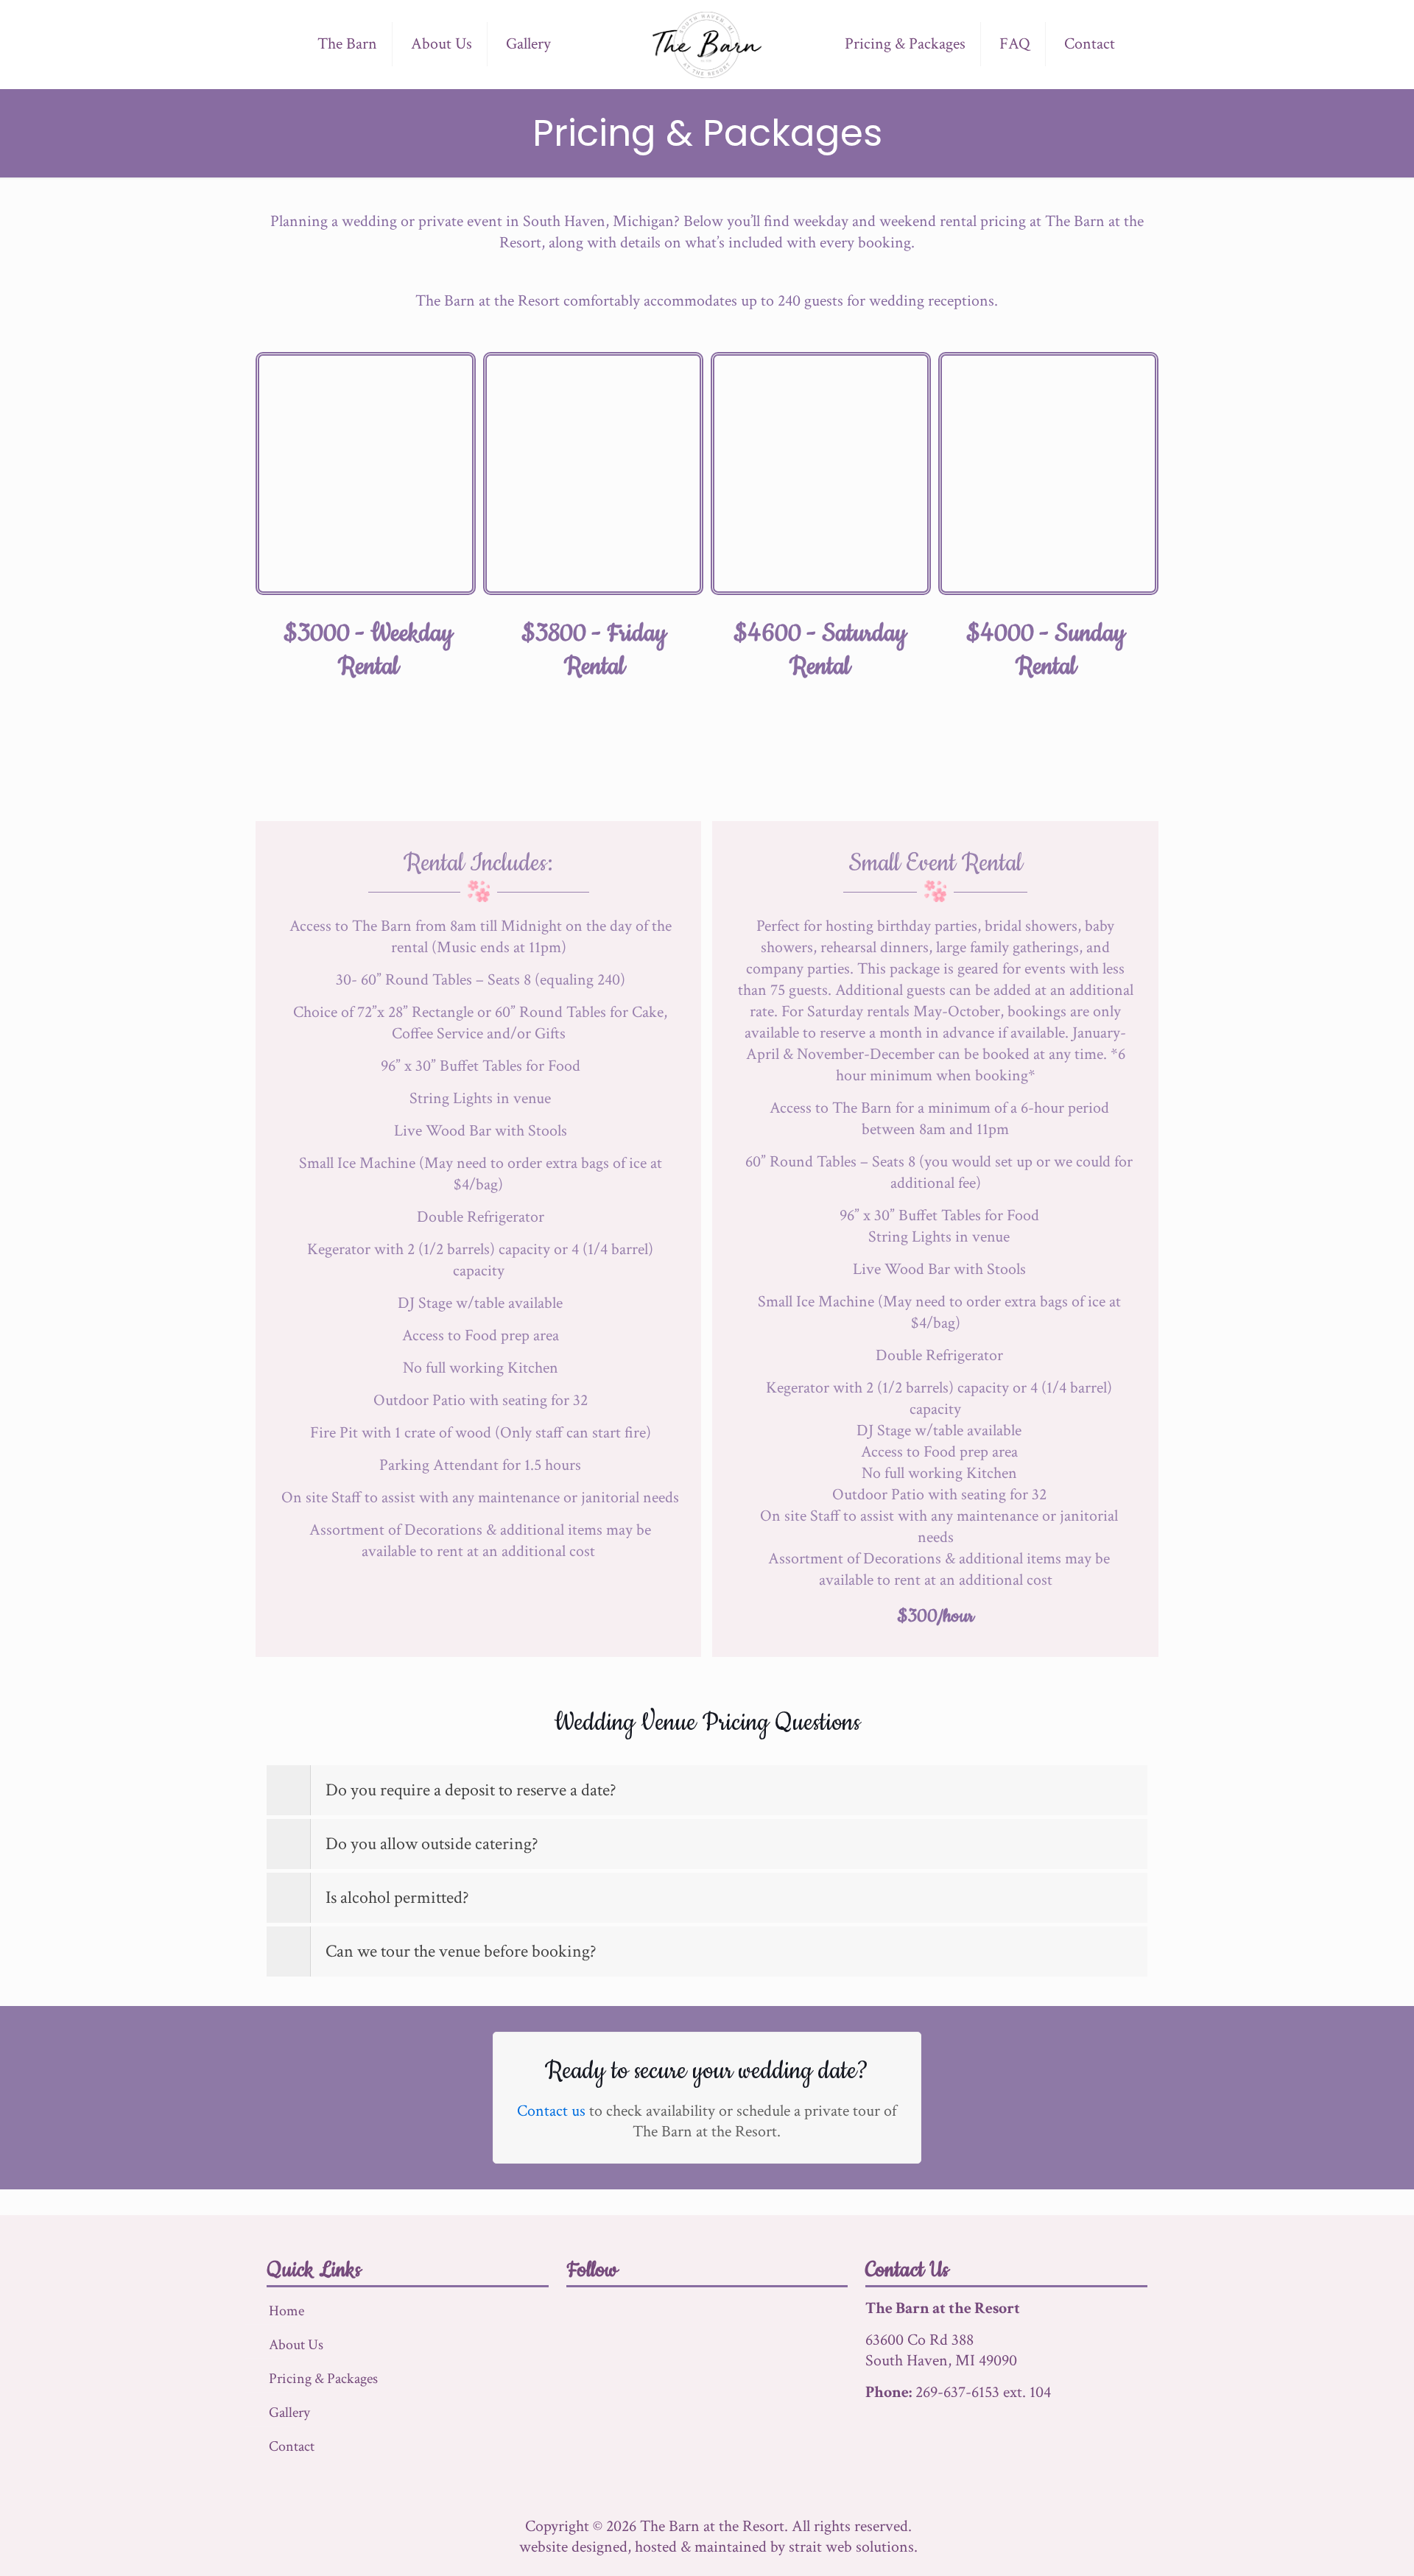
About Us (296, 2345)
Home (286, 2311)
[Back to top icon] (1343, 2546)
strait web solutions (851, 2547)
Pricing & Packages (323, 2379)
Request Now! (696, 754)
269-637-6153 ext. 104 (983, 2392)
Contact (292, 2446)
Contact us (551, 2111)
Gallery (289, 2413)
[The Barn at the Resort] (707, 44)
